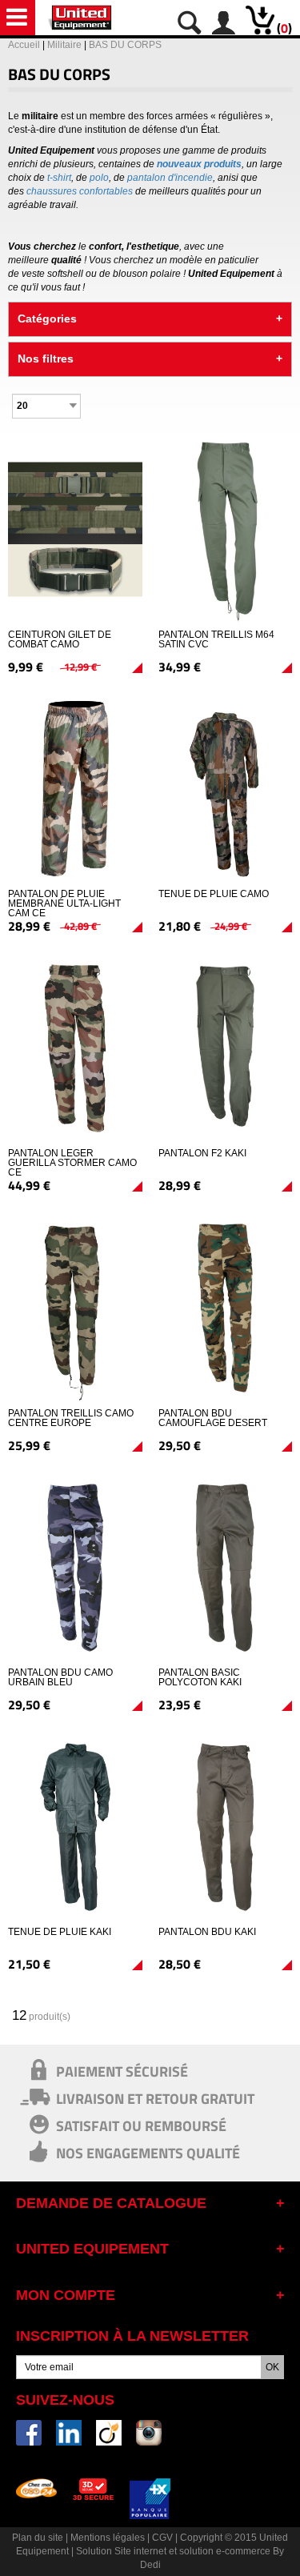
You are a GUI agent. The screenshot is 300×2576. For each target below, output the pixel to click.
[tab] (150, 2206)
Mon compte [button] (66, 2295)
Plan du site (38, 2538)
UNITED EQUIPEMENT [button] (92, 2249)
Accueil (24, 45)
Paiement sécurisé (122, 2071)
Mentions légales (108, 2538)
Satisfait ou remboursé (141, 2125)
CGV (162, 2538)
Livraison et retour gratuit (155, 2098)
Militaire (64, 45)
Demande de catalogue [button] (111, 2203)
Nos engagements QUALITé (148, 2153)
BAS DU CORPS (125, 45)
